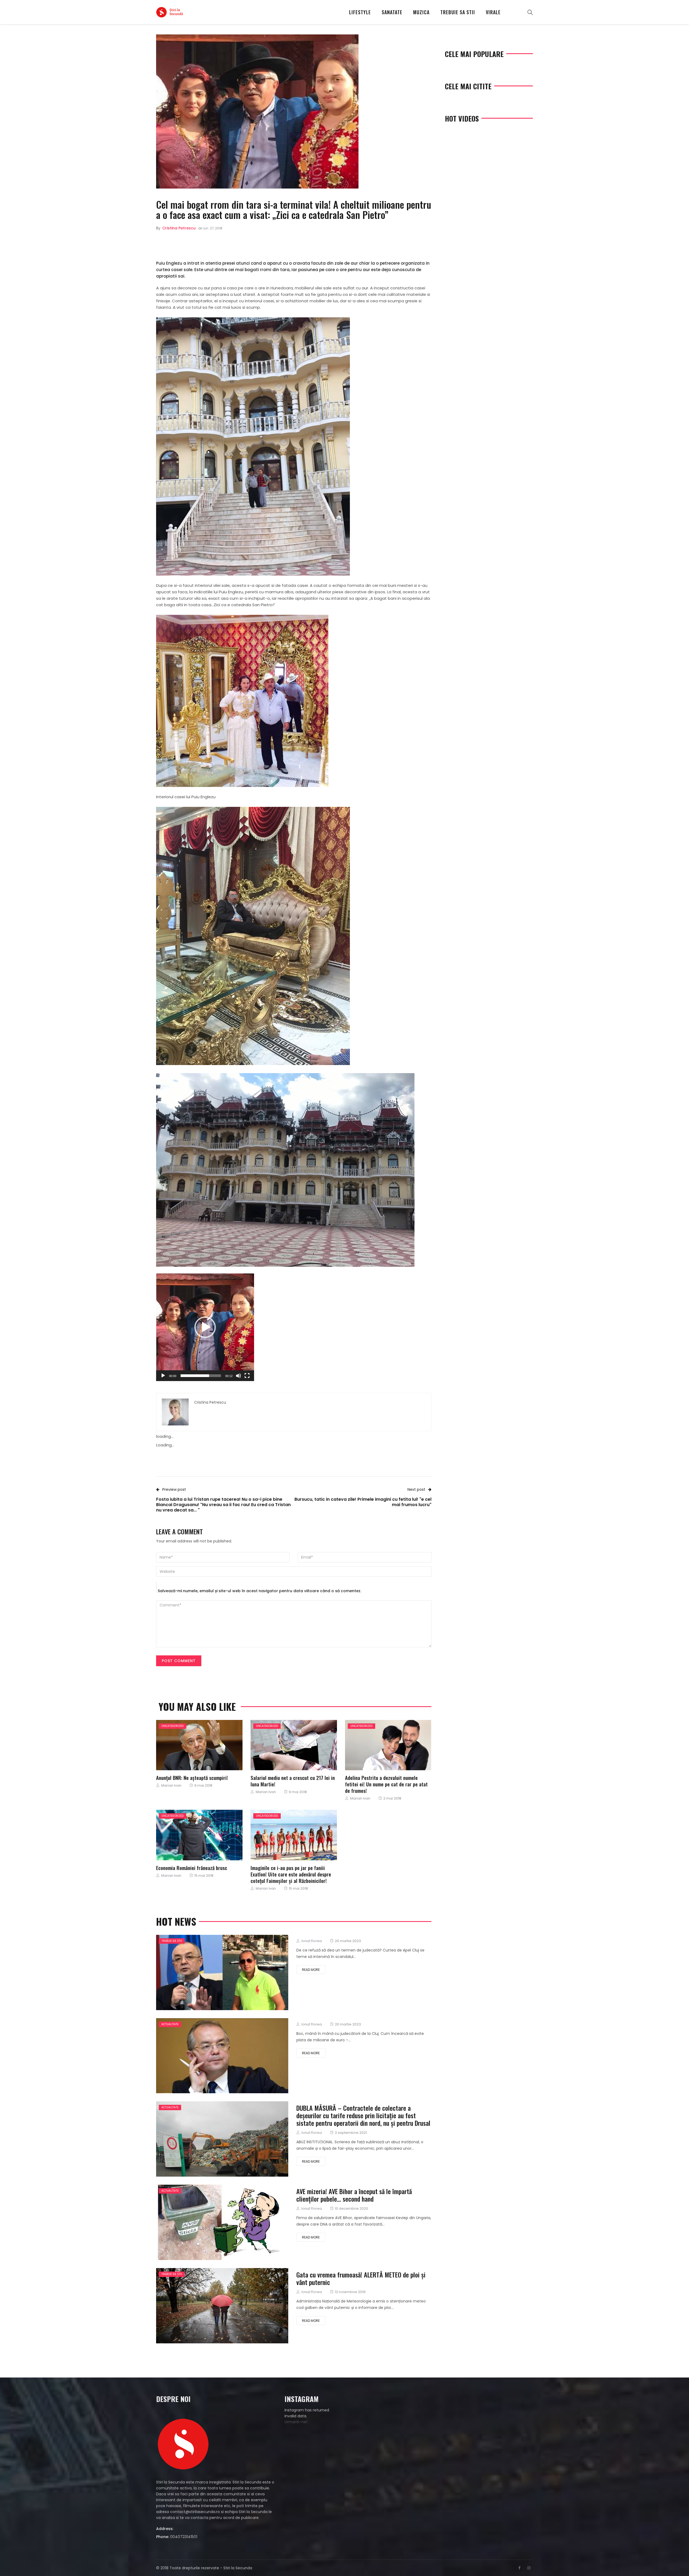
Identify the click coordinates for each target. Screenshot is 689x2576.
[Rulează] (163, 1376)
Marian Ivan (171, 1785)
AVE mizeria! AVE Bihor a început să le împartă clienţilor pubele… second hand (354, 2195)
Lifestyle (360, 12)
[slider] (201, 1376)
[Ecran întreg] (247, 1376)
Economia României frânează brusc (192, 1868)
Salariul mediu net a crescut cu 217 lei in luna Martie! (293, 1781)
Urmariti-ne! (296, 2422)
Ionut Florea (312, 1941)
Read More (311, 1970)
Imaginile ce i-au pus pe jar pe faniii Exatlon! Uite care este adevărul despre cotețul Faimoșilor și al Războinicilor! (291, 1874)
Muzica (421, 12)
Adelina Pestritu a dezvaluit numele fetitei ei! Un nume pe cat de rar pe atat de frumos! (386, 1784)
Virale (493, 12)
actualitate (170, 2024)
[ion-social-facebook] (519, 2568)
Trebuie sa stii (458, 12)
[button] (205, 1327)
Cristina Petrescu (179, 228)
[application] (205, 1327)
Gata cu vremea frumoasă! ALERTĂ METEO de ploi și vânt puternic (361, 2278)
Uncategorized (173, 1726)
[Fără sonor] (238, 1376)
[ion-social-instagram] (529, 2568)
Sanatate (392, 12)
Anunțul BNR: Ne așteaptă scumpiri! (192, 1777)
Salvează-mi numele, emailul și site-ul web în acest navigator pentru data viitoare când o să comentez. (259, 1591)
